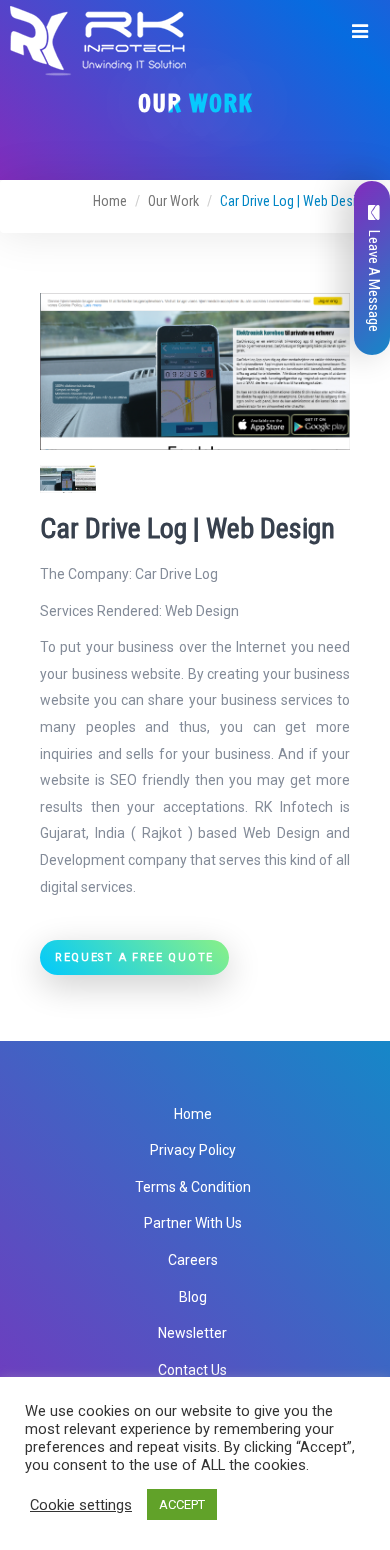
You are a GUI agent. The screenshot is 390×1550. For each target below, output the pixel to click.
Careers (193, 1260)
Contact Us (192, 1370)
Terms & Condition (193, 1187)
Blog (193, 1297)
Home (110, 201)
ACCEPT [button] (182, 1504)
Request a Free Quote (134, 957)
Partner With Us (193, 1223)
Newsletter (192, 1333)
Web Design (202, 611)
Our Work (173, 201)
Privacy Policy (193, 1150)
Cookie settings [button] (81, 1505)
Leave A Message (374, 281)
